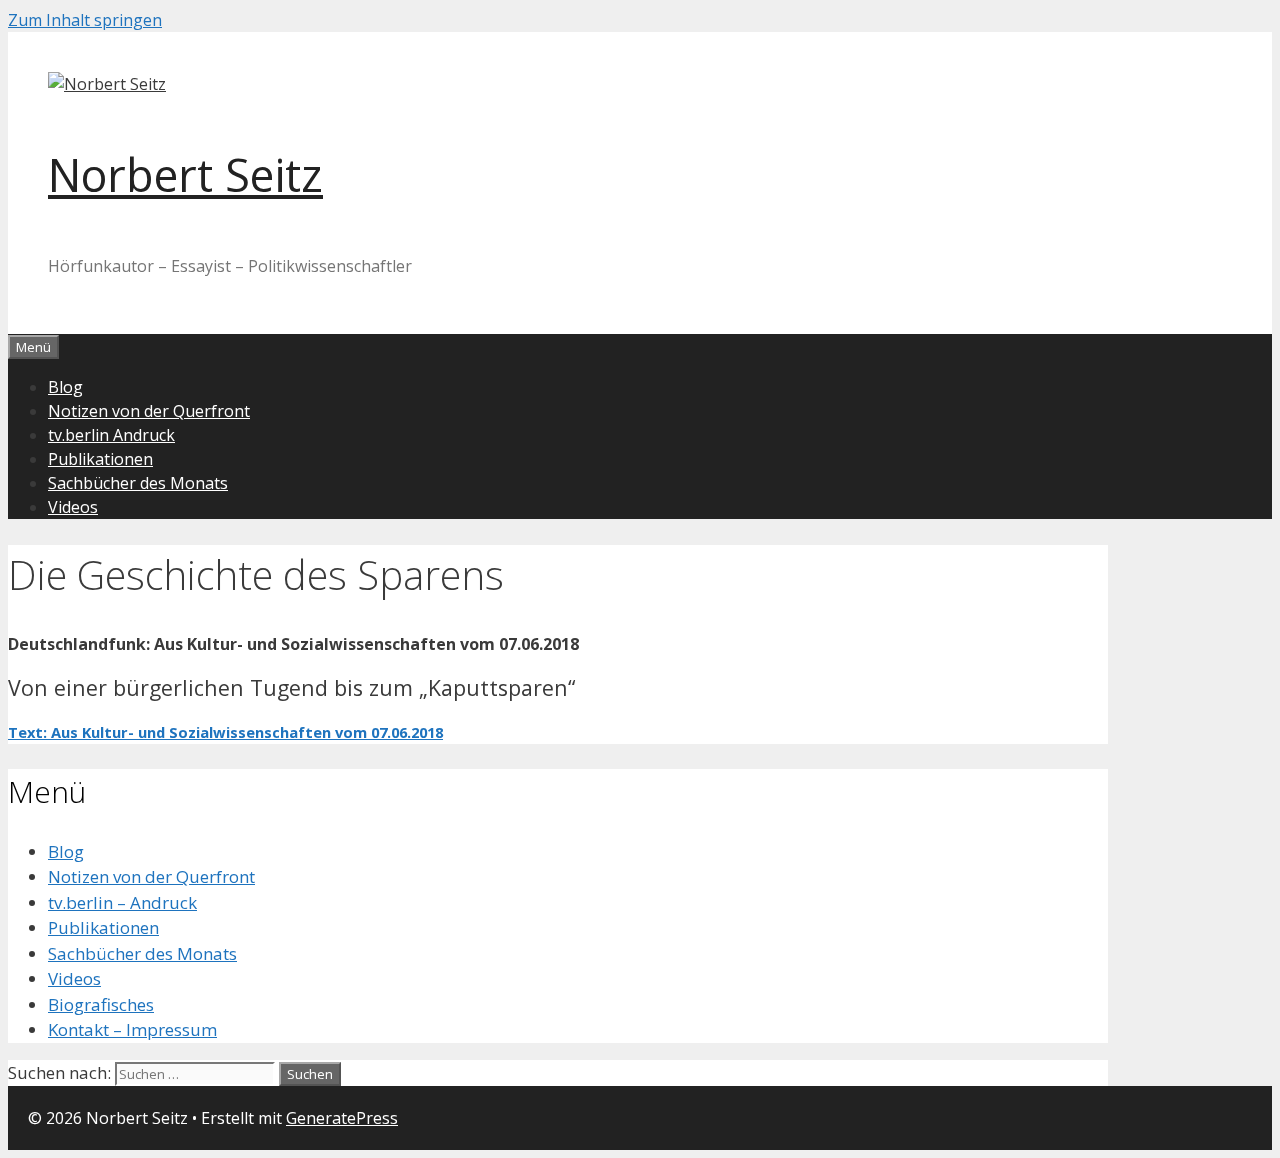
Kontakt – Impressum (132, 1029)
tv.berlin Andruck (111, 435)
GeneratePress (342, 1118)
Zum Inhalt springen (85, 20)
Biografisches (101, 1004)
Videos (73, 507)
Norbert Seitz (185, 174)
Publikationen (100, 459)
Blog (65, 387)
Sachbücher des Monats (138, 483)
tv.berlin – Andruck (122, 902)
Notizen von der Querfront (149, 411)
